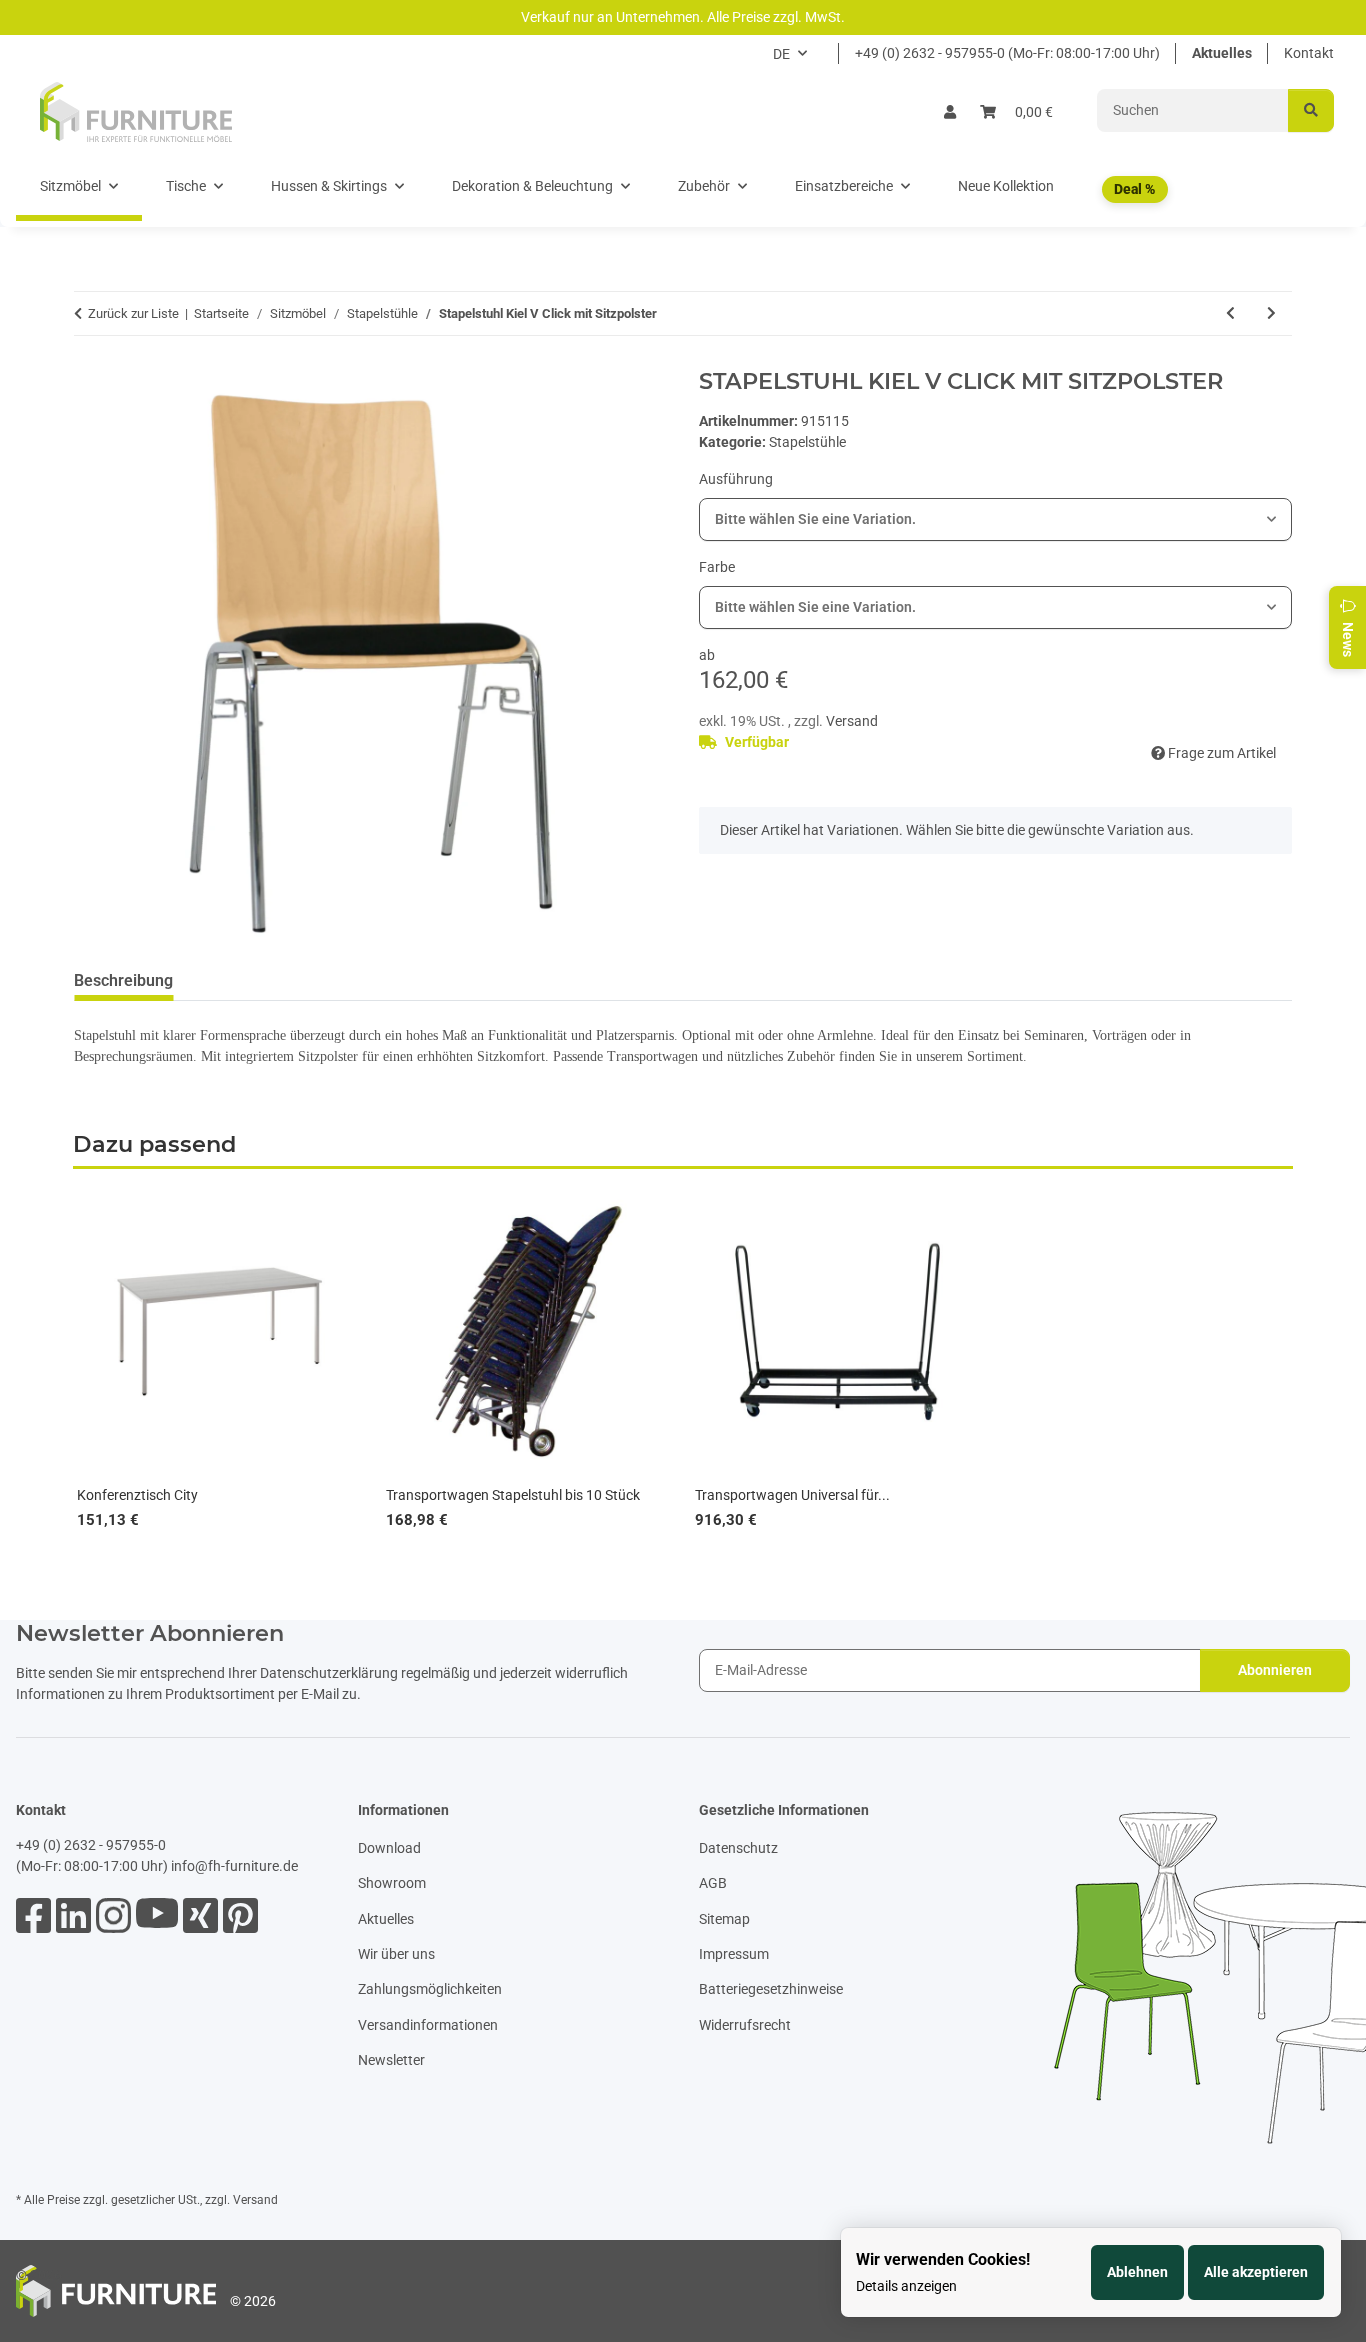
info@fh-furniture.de (234, 1866)
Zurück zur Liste (133, 313)
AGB (713, 1883)
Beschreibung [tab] (123, 980)
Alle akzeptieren (1256, 2272)
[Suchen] (1311, 110)
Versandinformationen (428, 2025)
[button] (950, 112)
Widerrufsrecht (745, 2025)
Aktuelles (1222, 53)
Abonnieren (1275, 1670)
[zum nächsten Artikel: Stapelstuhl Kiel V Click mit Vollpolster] (1271, 313)
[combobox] (995, 519)
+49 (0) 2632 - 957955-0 (91, 1845)
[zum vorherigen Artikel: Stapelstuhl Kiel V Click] (1230, 313)
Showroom (392, 1883)
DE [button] (781, 54)
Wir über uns (396, 1954)
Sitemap (724, 1919)
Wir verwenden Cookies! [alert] (943, 2259)
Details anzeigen (906, 2286)
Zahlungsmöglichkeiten (430, 1989)
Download (389, 1848)
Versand (852, 721)
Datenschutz (738, 1848)
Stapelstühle (807, 442)
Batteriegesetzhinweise (771, 1989)
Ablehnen (1137, 2272)
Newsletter (391, 2060)
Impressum (734, 1954)
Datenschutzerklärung (329, 1673)
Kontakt (1309, 53)
